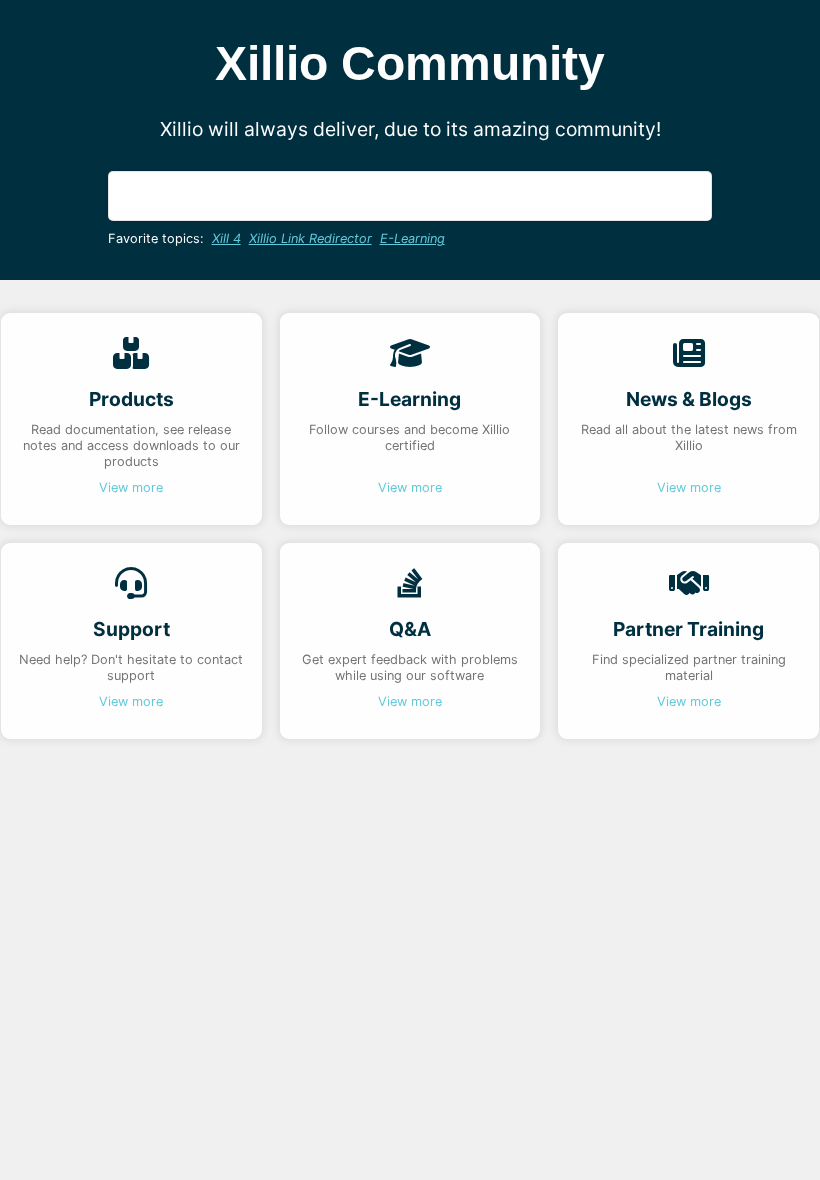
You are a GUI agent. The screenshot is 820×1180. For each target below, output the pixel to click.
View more (131, 487)
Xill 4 (226, 238)
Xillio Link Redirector (310, 238)
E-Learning (412, 238)
